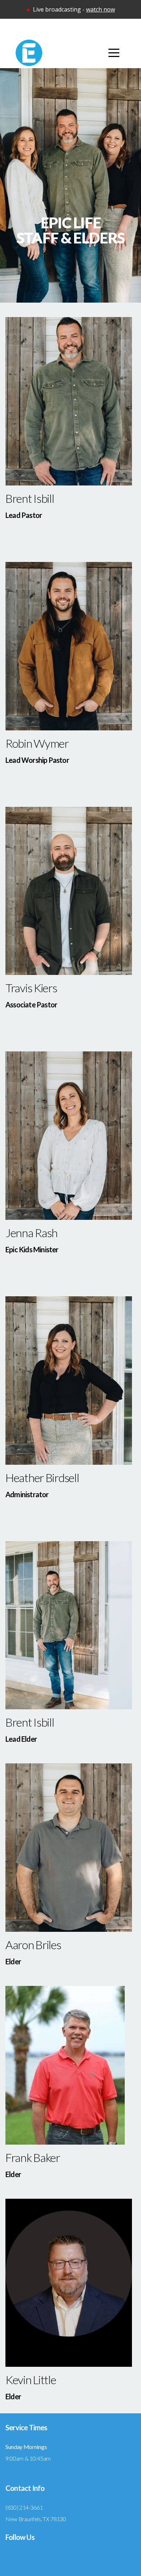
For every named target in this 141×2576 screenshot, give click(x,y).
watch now (101, 9)
